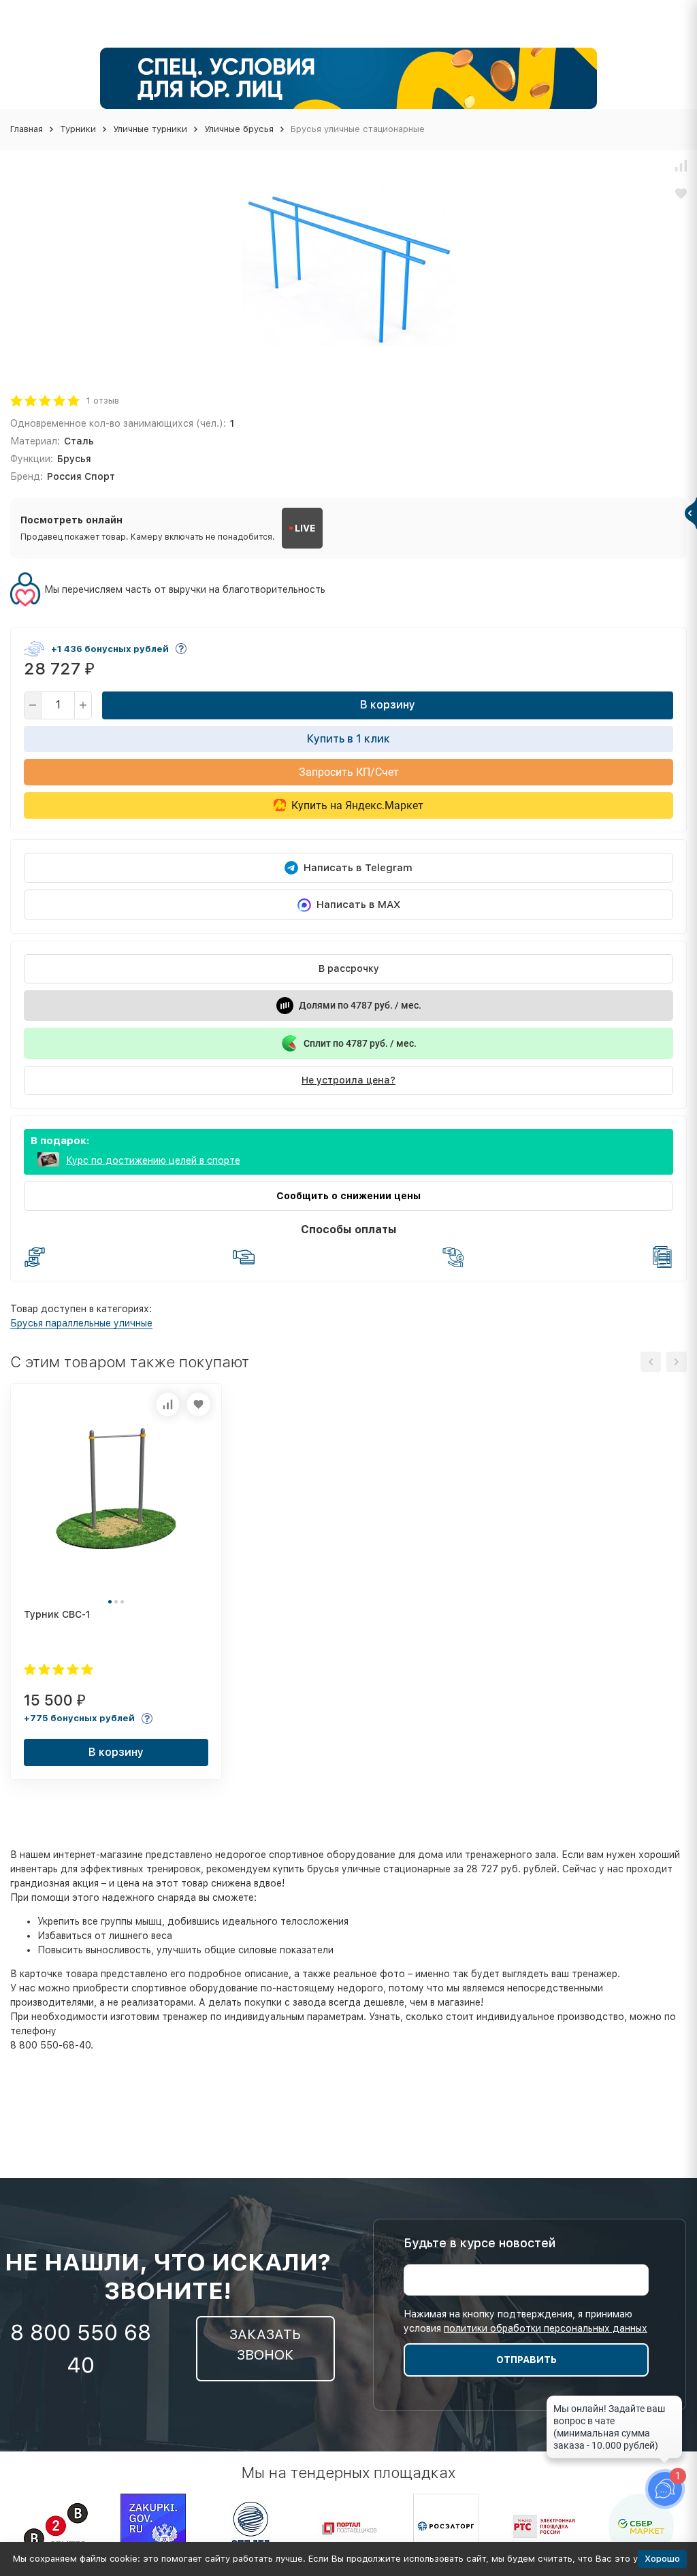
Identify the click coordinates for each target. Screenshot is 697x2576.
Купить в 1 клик (348, 739)
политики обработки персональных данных (546, 2328)
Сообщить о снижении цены (348, 1196)
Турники (78, 129)
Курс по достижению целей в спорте (153, 1160)
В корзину (388, 705)
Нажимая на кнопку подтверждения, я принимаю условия (525, 2321)
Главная (27, 129)
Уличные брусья (239, 129)
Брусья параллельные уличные (81, 1323)
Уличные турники (150, 129)
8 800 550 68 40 (81, 2349)
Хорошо (662, 2559)
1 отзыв (103, 401)
